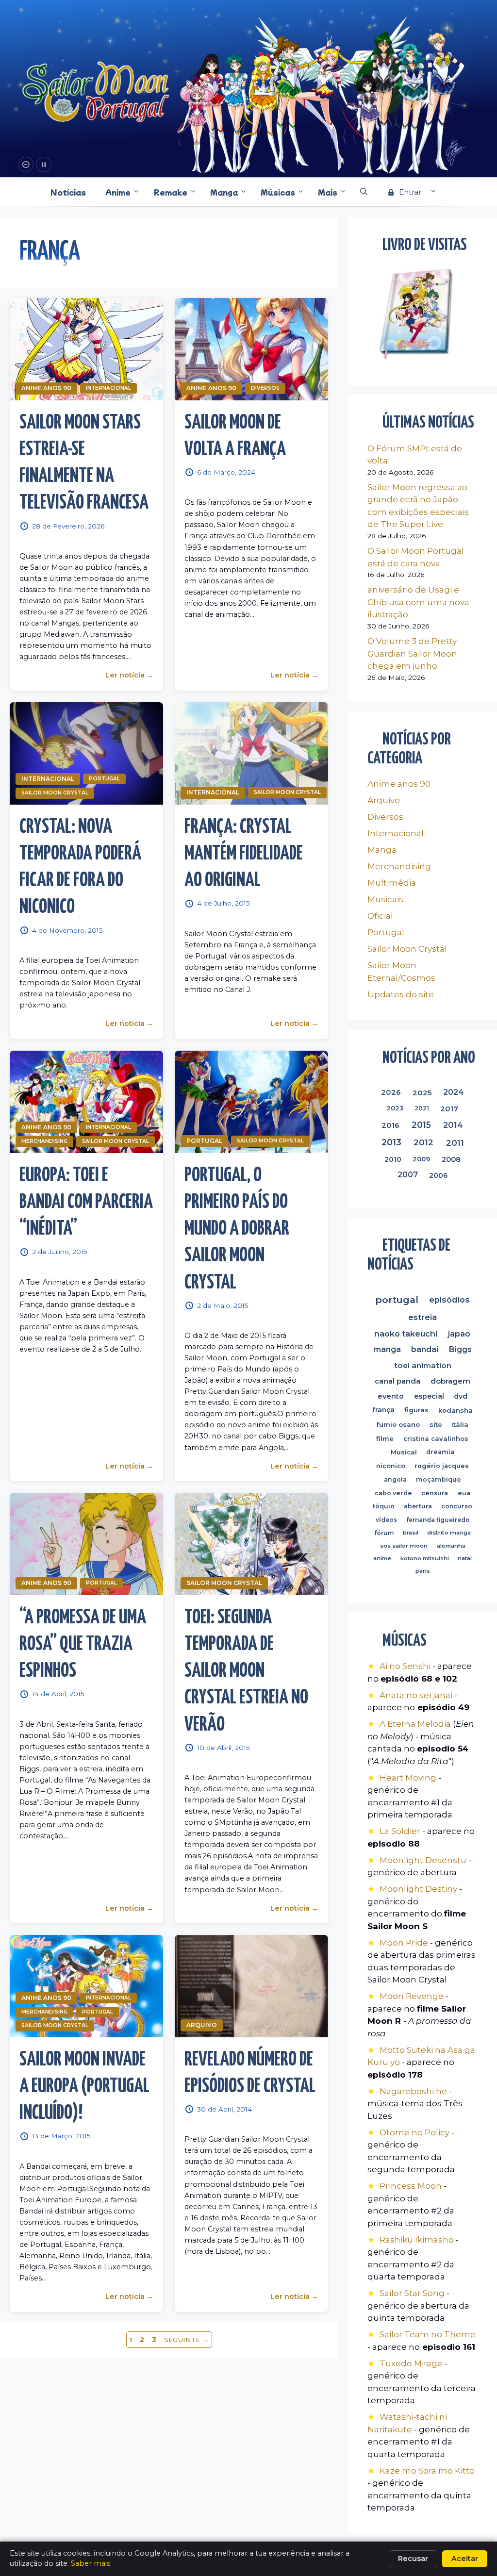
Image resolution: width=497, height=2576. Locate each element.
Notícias (68, 192)
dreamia (440, 1452)
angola (395, 1479)
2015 (421, 1125)
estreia (422, 1317)
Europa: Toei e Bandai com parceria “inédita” (86, 1203)
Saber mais (91, 2563)
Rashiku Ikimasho (417, 2240)
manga (387, 1349)
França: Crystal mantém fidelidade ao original (244, 854)
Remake (170, 192)
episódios (450, 1300)
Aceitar (465, 2559)
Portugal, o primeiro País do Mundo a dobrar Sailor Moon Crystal (237, 1230)
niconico (391, 1466)
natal (465, 1558)
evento (391, 1396)
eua (464, 1493)
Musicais (385, 899)
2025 (422, 1092)
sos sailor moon (404, 1546)
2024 (454, 1092)
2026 (391, 1092)
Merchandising (44, 1141)
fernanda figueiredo (438, 1520)
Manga (224, 192)
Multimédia (392, 883)
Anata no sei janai (416, 1695)
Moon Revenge (413, 1996)
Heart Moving (408, 1778)
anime (382, 1558)
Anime (118, 192)
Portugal (104, 779)
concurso (457, 1506)
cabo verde (393, 1493)
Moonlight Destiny (418, 1889)
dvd (461, 1396)
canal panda (398, 1381)
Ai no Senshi (405, 1666)
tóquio (384, 1506)
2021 (422, 1108)
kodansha (456, 1410)
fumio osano (398, 1424)
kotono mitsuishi (424, 1558)
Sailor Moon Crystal (55, 793)
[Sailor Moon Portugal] (96, 93)
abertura (418, 1506)
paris (422, 1571)
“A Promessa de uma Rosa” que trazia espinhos (83, 1645)
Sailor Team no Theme (428, 2334)
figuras (416, 1410)
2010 (393, 1159)
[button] (364, 192)
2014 (453, 1125)
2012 (423, 1142)
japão (459, 1334)
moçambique (439, 1479)
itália (460, 1424)
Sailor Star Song (412, 2293)
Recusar (413, 2559)
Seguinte (187, 2340)
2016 (390, 1125)
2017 (449, 1108)
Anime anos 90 (46, 388)
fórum (384, 1533)
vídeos (386, 1520)
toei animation (422, 1365)
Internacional (108, 388)
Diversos (265, 388)
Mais (328, 192)
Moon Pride (404, 1943)
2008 (451, 1159)
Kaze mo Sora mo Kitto (427, 2471)
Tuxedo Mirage (411, 2363)
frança (383, 1410)
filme (385, 1438)
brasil (410, 1533)
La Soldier (400, 1831)
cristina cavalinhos (436, 1438)
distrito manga (449, 1533)
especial (429, 1396)
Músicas (278, 192)
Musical (404, 1453)
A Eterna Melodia (416, 1724)
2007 (408, 1175)
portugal (397, 1300)
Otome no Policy (414, 2132)
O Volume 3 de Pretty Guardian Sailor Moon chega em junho (412, 653)
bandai (425, 1349)
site (436, 1424)
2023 (395, 1108)
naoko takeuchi (406, 1334)
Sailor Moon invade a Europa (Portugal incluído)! (84, 2087)
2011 (455, 1143)
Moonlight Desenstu (423, 1860)
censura (435, 1493)
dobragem (450, 1381)
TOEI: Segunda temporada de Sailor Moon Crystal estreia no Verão (246, 1672)
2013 (391, 1142)
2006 (439, 1175)
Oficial (380, 916)
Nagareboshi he (413, 2091)
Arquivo (202, 2025)
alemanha (451, 1546)
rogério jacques (442, 1466)
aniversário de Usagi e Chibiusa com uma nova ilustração (418, 602)
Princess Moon (411, 2186)
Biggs (460, 1349)
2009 (421, 1159)
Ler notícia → (129, 676)
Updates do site (401, 994)
